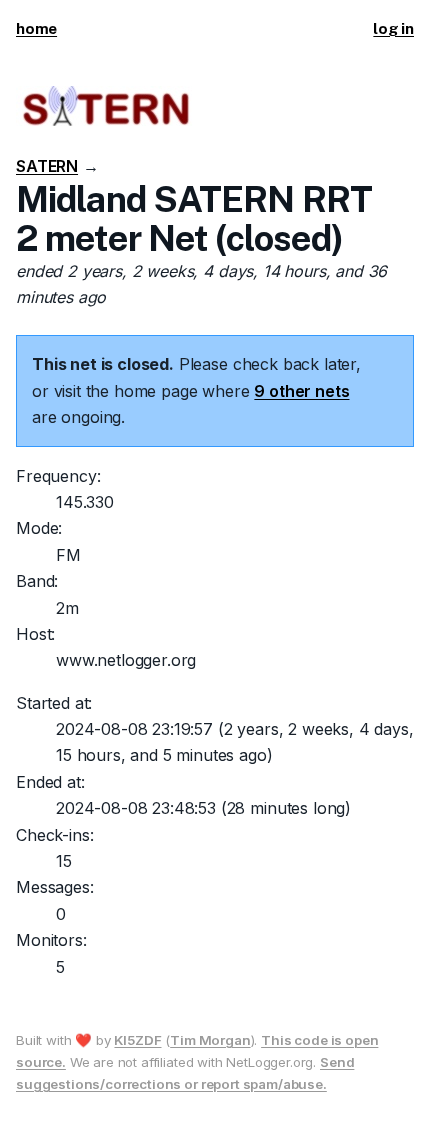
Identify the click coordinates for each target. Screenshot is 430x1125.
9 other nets (301, 391)
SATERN (47, 166)
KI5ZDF (137, 1040)
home (36, 28)
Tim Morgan (210, 1040)
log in (393, 28)
